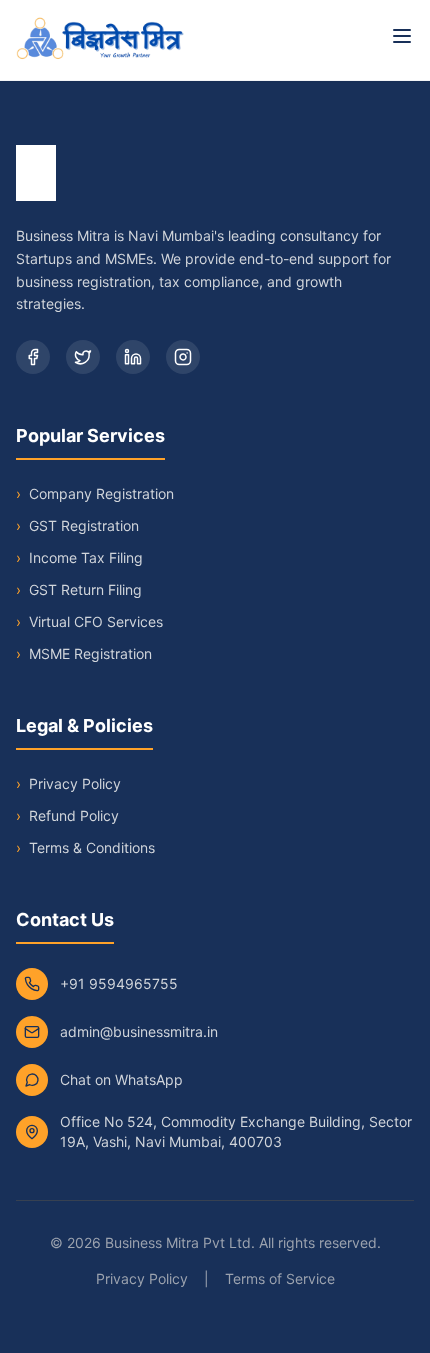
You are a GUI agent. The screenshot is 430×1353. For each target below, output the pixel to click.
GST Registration (77, 525)
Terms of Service (280, 1278)
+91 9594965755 (119, 983)
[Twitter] (83, 357)
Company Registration (95, 493)
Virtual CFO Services (89, 621)
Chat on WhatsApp (121, 1079)
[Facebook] (33, 357)
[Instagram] (183, 357)
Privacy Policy (75, 783)
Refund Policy (74, 815)
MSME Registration (84, 653)
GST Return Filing (79, 589)
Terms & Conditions (92, 847)
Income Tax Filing (79, 557)
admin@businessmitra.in (139, 1031)
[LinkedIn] (133, 357)
